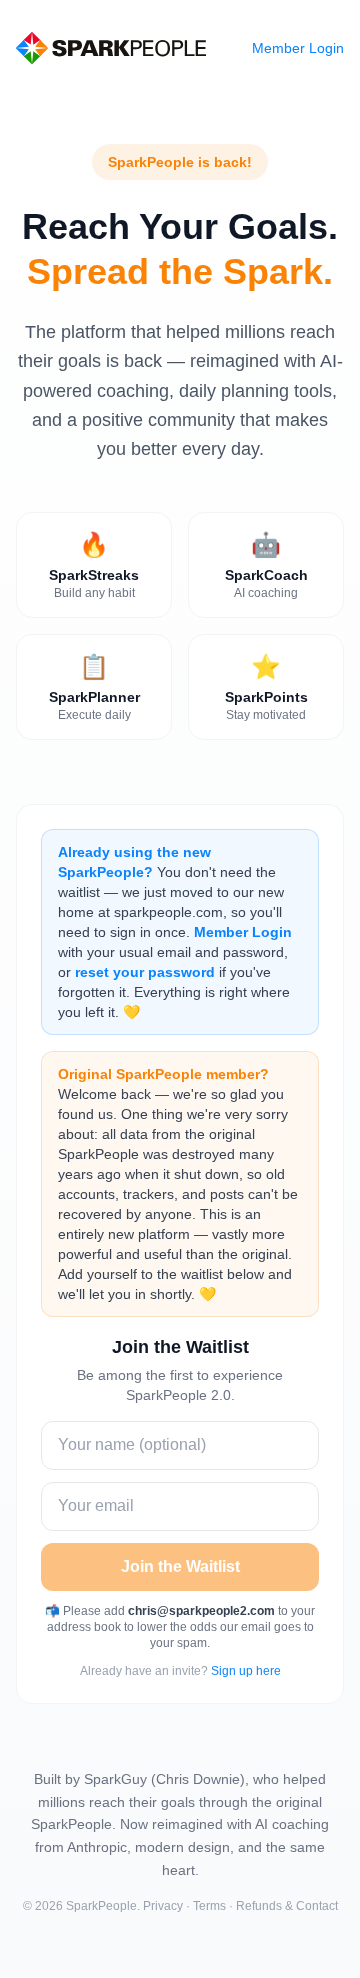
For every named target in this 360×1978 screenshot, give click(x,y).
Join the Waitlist (180, 1566)
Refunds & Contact (287, 1906)
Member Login (298, 48)
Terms (209, 1906)
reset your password (145, 972)
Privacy (163, 1906)
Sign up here (246, 1671)
